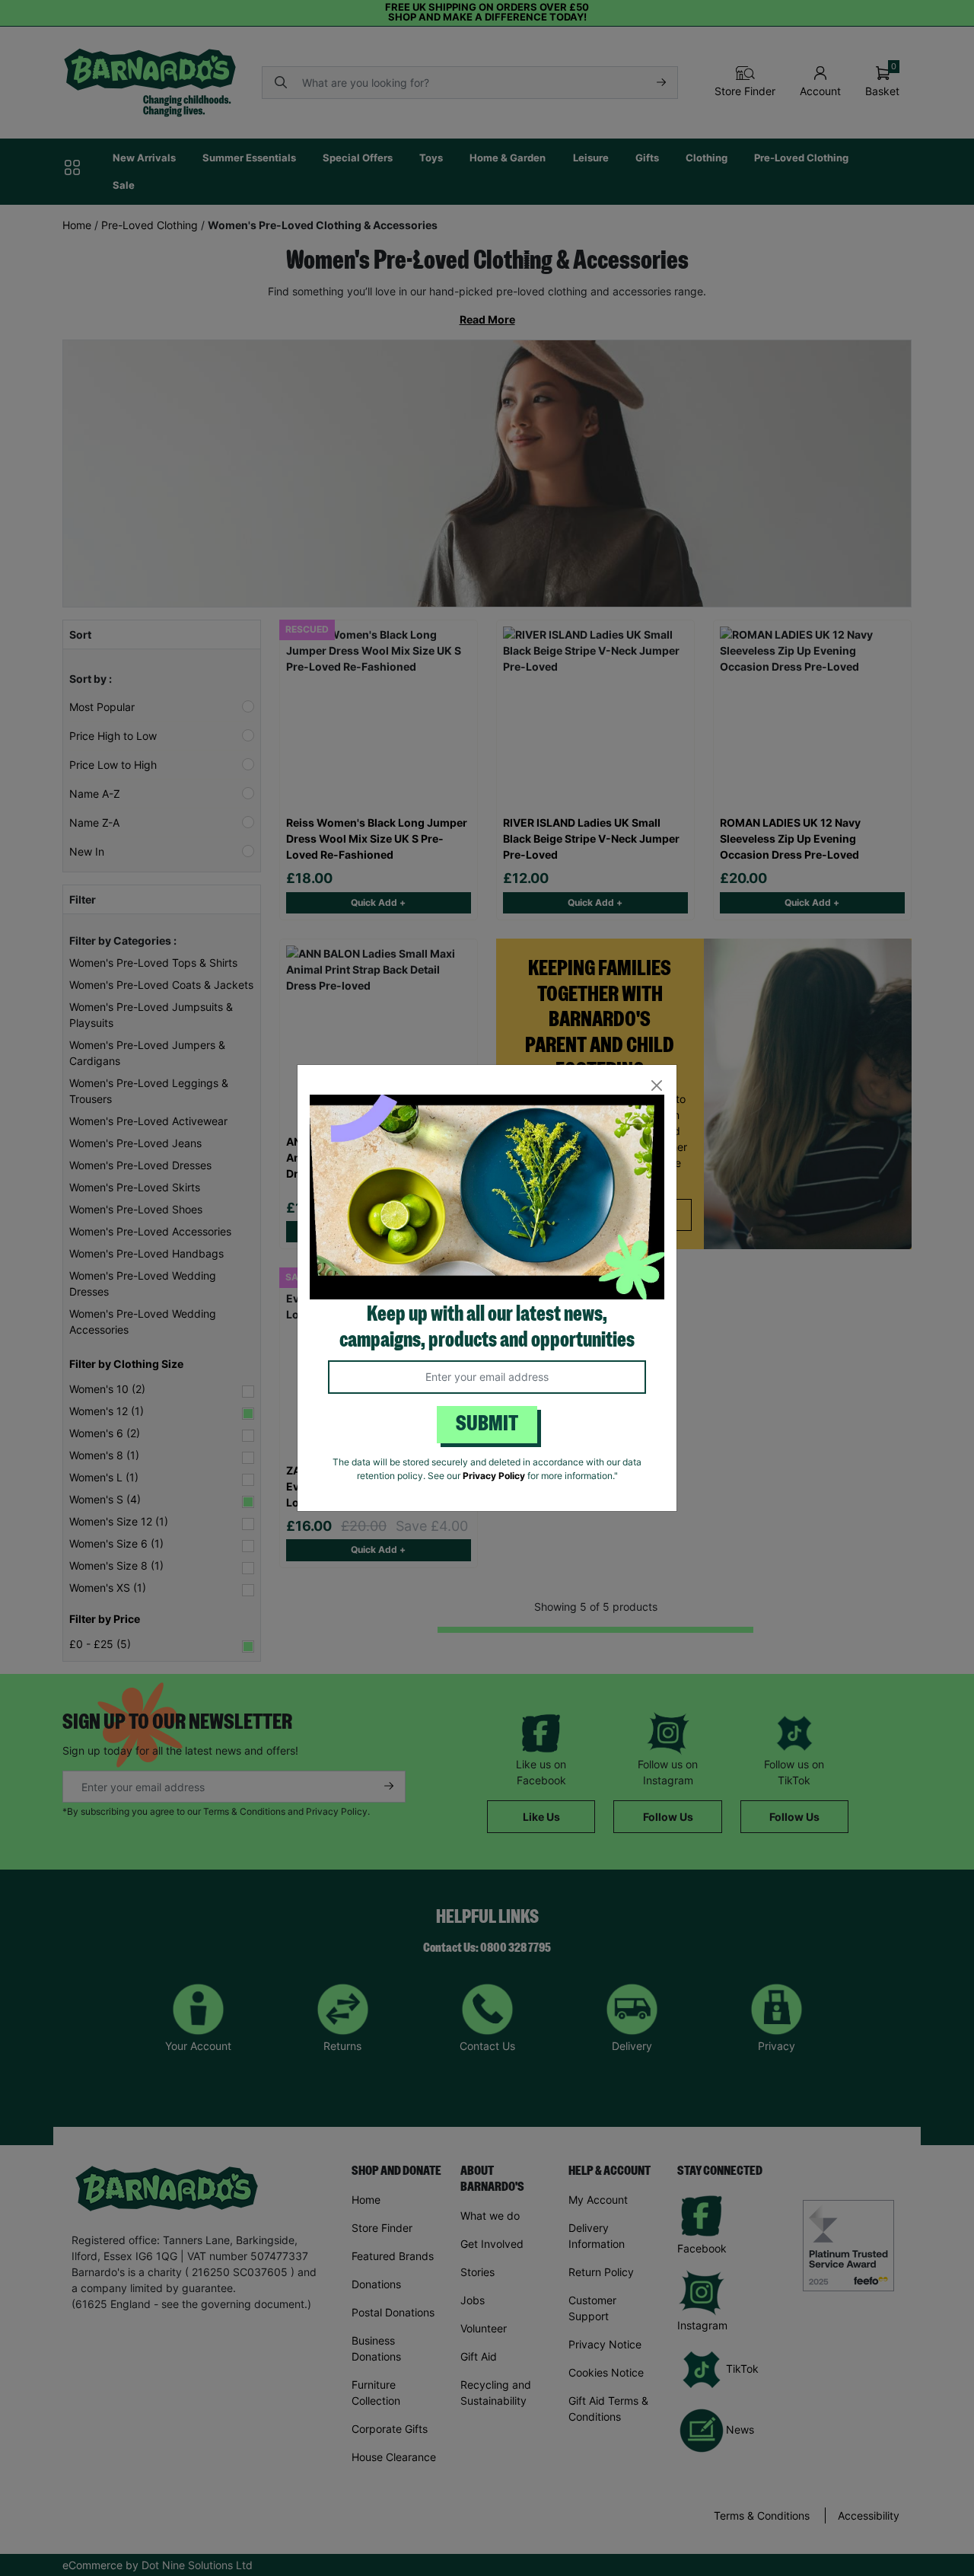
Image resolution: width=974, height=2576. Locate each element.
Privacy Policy (494, 1476)
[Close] (656, 1085)
